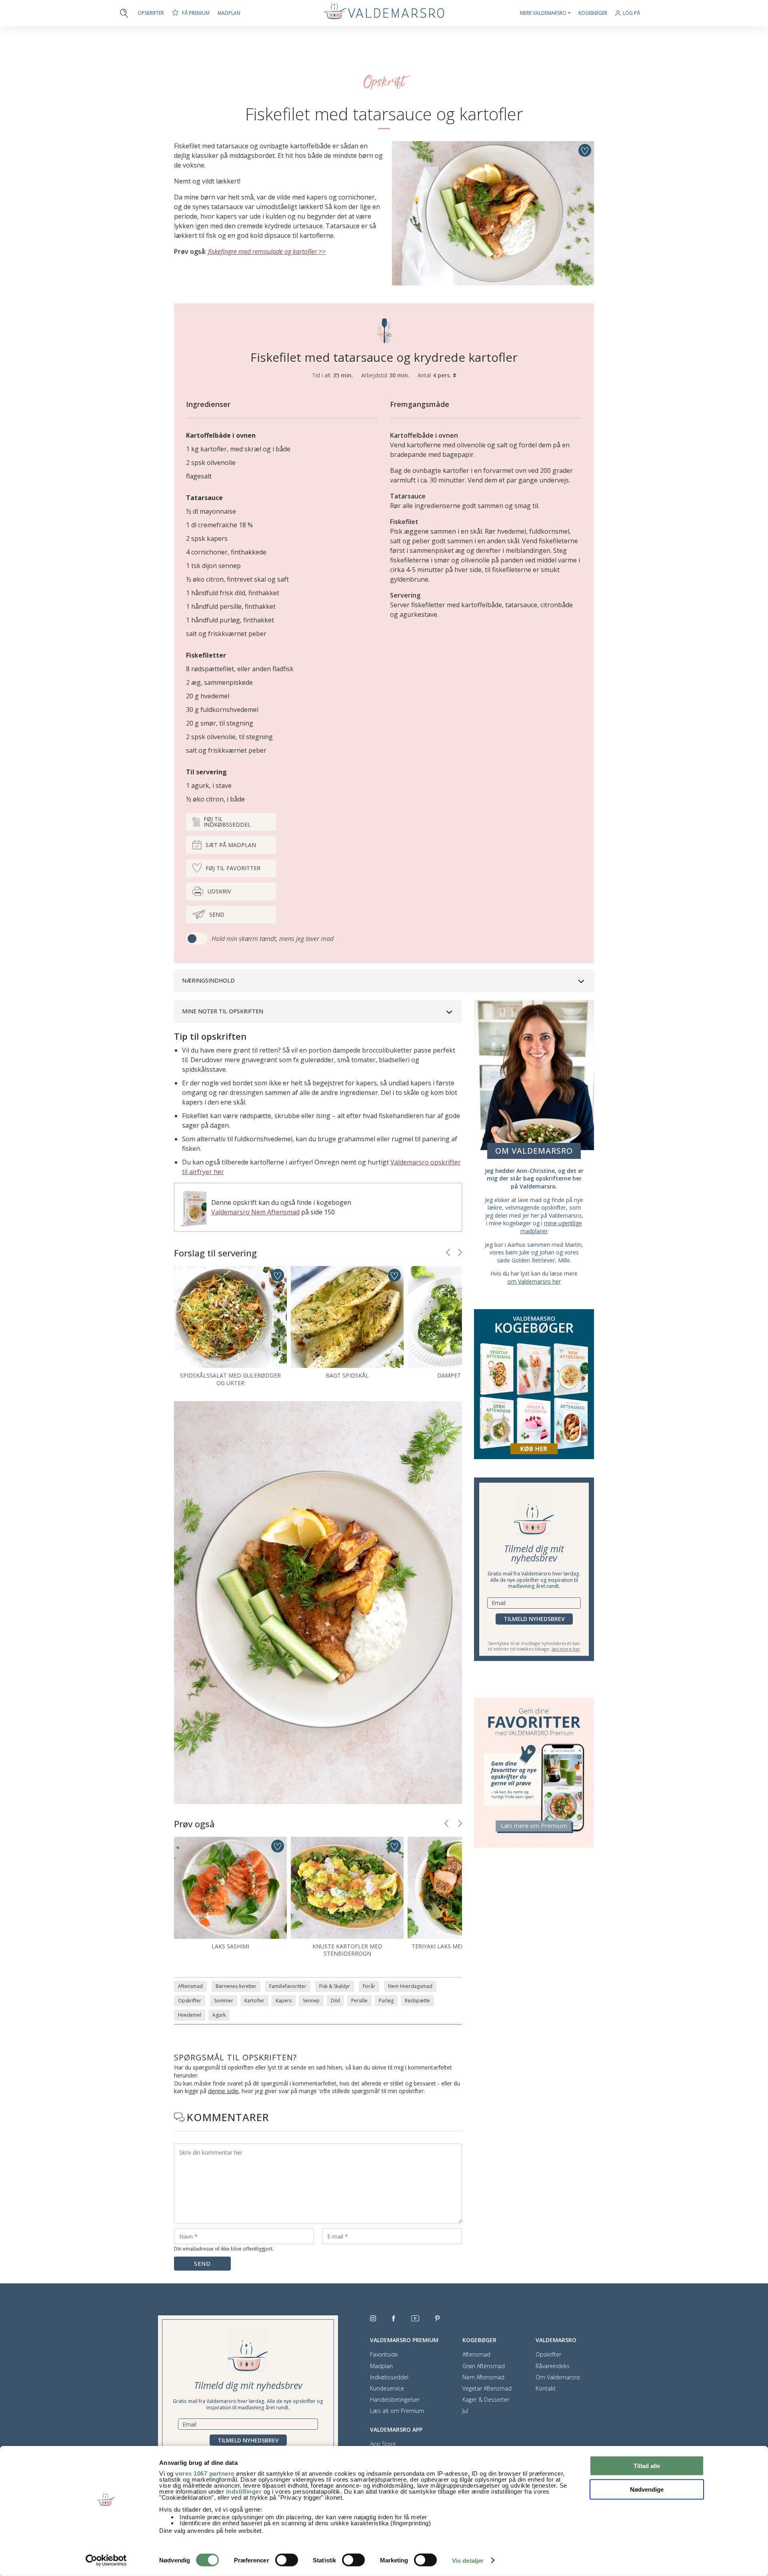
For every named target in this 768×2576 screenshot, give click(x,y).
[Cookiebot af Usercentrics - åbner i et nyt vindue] (106, 2560)
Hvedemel (190, 2015)
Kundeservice (387, 2389)
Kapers (284, 2001)
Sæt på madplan (231, 845)
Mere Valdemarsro (543, 13)
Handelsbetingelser (395, 2400)
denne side (223, 2091)
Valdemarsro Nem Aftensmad (255, 1212)
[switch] (287, 2560)
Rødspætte (417, 2001)
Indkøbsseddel (389, 2377)
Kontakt (546, 2389)
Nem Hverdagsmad (410, 1986)
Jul (465, 2411)
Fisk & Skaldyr (335, 1986)
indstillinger (244, 2491)
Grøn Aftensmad (484, 2366)
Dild (335, 2001)
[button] (448, 1252)
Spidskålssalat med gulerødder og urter (230, 1379)
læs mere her (566, 1649)
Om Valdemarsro (558, 2377)
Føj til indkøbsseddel (227, 822)
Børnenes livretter (236, 1986)
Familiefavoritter (288, 1986)
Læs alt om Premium (397, 2411)
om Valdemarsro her (534, 1281)
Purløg (386, 2001)
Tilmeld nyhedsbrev (534, 1619)
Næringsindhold (208, 980)
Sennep (311, 2001)
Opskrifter (151, 13)
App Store (383, 2444)
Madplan (229, 13)
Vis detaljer (468, 2561)
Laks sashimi (230, 1946)
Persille (359, 2001)
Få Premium (196, 13)
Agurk (219, 2015)
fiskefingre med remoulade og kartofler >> (267, 251)
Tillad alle (647, 2466)
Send (217, 914)
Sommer (224, 2001)
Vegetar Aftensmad (487, 2389)
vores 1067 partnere (205, 2473)
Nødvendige (647, 2489)
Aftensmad (190, 1986)
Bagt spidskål (347, 1375)
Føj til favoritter (233, 868)
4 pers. (443, 375)
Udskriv (219, 891)
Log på (631, 13)
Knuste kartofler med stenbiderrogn (347, 1950)
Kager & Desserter (486, 2400)
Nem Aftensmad (483, 2377)
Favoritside (384, 2355)
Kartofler (254, 2001)
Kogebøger (593, 13)
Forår (369, 1986)
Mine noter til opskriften (223, 1011)
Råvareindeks (553, 2366)
